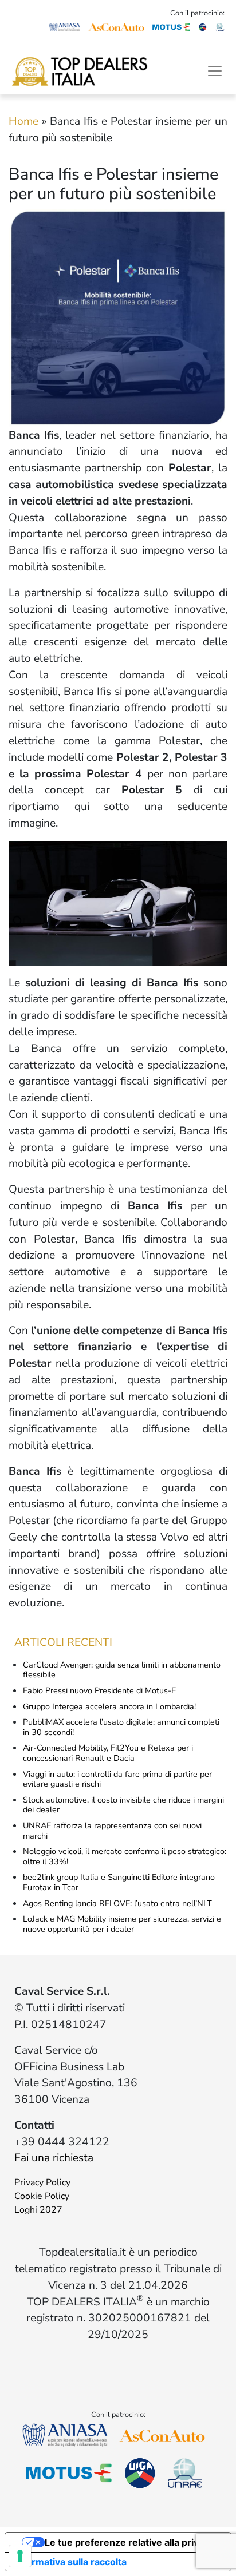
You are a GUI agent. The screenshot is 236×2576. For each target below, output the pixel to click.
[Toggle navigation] (215, 71)
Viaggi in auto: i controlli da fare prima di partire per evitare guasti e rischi (117, 1779)
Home (23, 121)
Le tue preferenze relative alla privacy (129, 2542)
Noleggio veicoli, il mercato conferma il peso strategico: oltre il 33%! (125, 1856)
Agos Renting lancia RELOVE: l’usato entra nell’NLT (117, 1903)
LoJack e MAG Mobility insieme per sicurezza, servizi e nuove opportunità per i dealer (122, 1924)
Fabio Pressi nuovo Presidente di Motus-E (99, 1690)
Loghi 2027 (38, 2210)
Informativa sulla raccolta (70, 2562)
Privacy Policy (42, 2182)
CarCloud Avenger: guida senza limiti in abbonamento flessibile (122, 1670)
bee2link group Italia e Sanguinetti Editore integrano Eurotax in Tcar (119, 1882)
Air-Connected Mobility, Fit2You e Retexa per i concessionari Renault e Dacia (108, 1753)
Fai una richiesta (54, 2158)
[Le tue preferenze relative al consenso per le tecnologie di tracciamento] (20, 2556)
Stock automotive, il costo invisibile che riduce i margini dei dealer (123, 1805)
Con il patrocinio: (197, 13)
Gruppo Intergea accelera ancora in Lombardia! (109, 1706)
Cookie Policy (42, 2196)
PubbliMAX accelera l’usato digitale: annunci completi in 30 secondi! (121, 1727)
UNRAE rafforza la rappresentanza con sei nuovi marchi (112, 1831)
